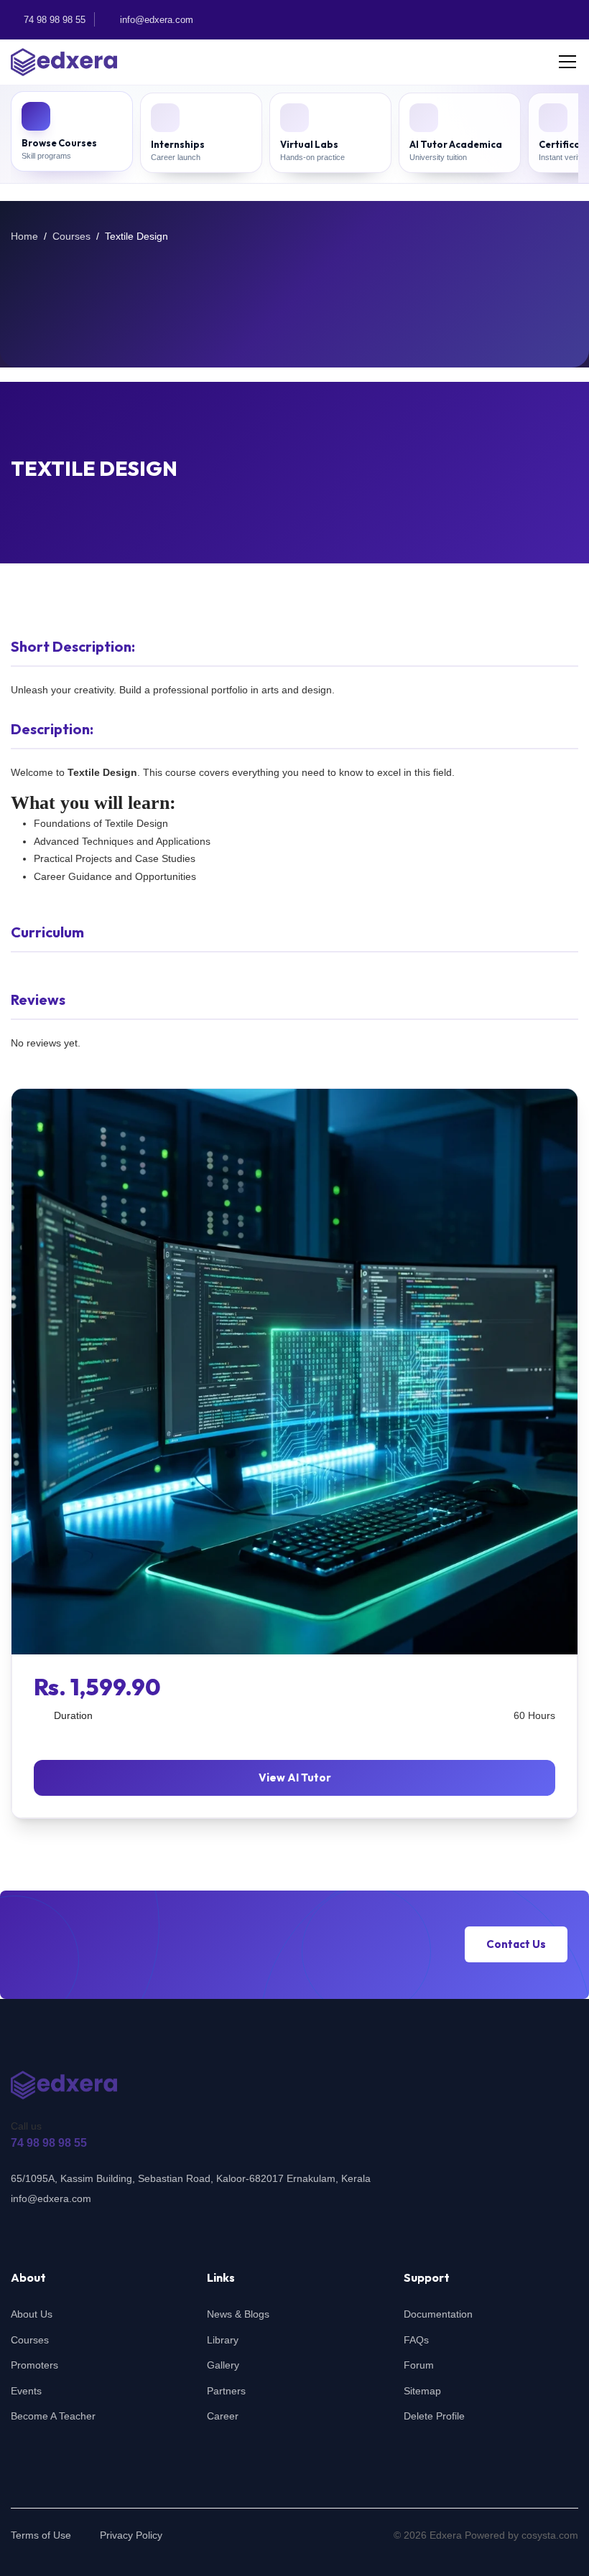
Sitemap (422, 2391)
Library (223, 2340)
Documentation (438, 2314)
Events (26, 2391)
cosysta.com (550, 2535)
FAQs (416, 2340)
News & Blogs (238, 2314)
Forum (419, 2365)
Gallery (223, 2365)
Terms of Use (41, 2535)
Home (24, 236)
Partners (226, 2391)
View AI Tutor (295, 1778)
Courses (71, 236)
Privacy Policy (131, 2535)
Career (223, 2416)
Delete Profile (434, 2416)
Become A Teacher (53, 2416)
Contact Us (516, 1945)
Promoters (34, 2365)
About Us (32, 2314)
